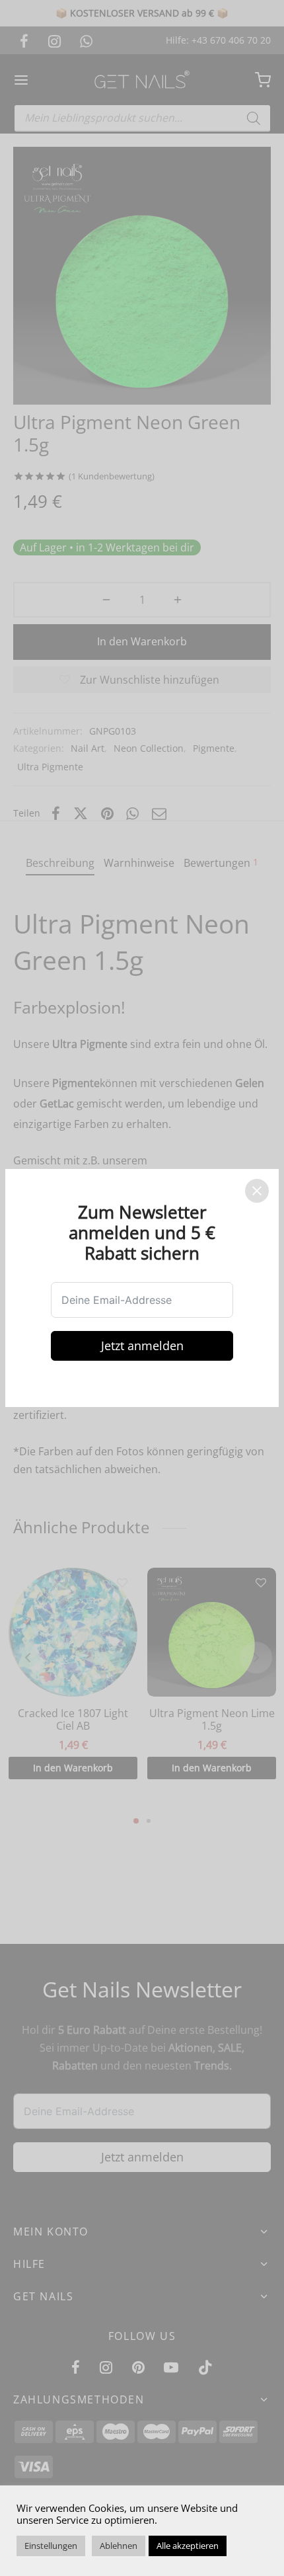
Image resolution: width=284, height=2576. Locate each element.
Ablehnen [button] (119, 2546)
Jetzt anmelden (142, 1346)
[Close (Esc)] (257, 1191)
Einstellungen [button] (51, 2546)
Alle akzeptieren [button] (188, 2546)
